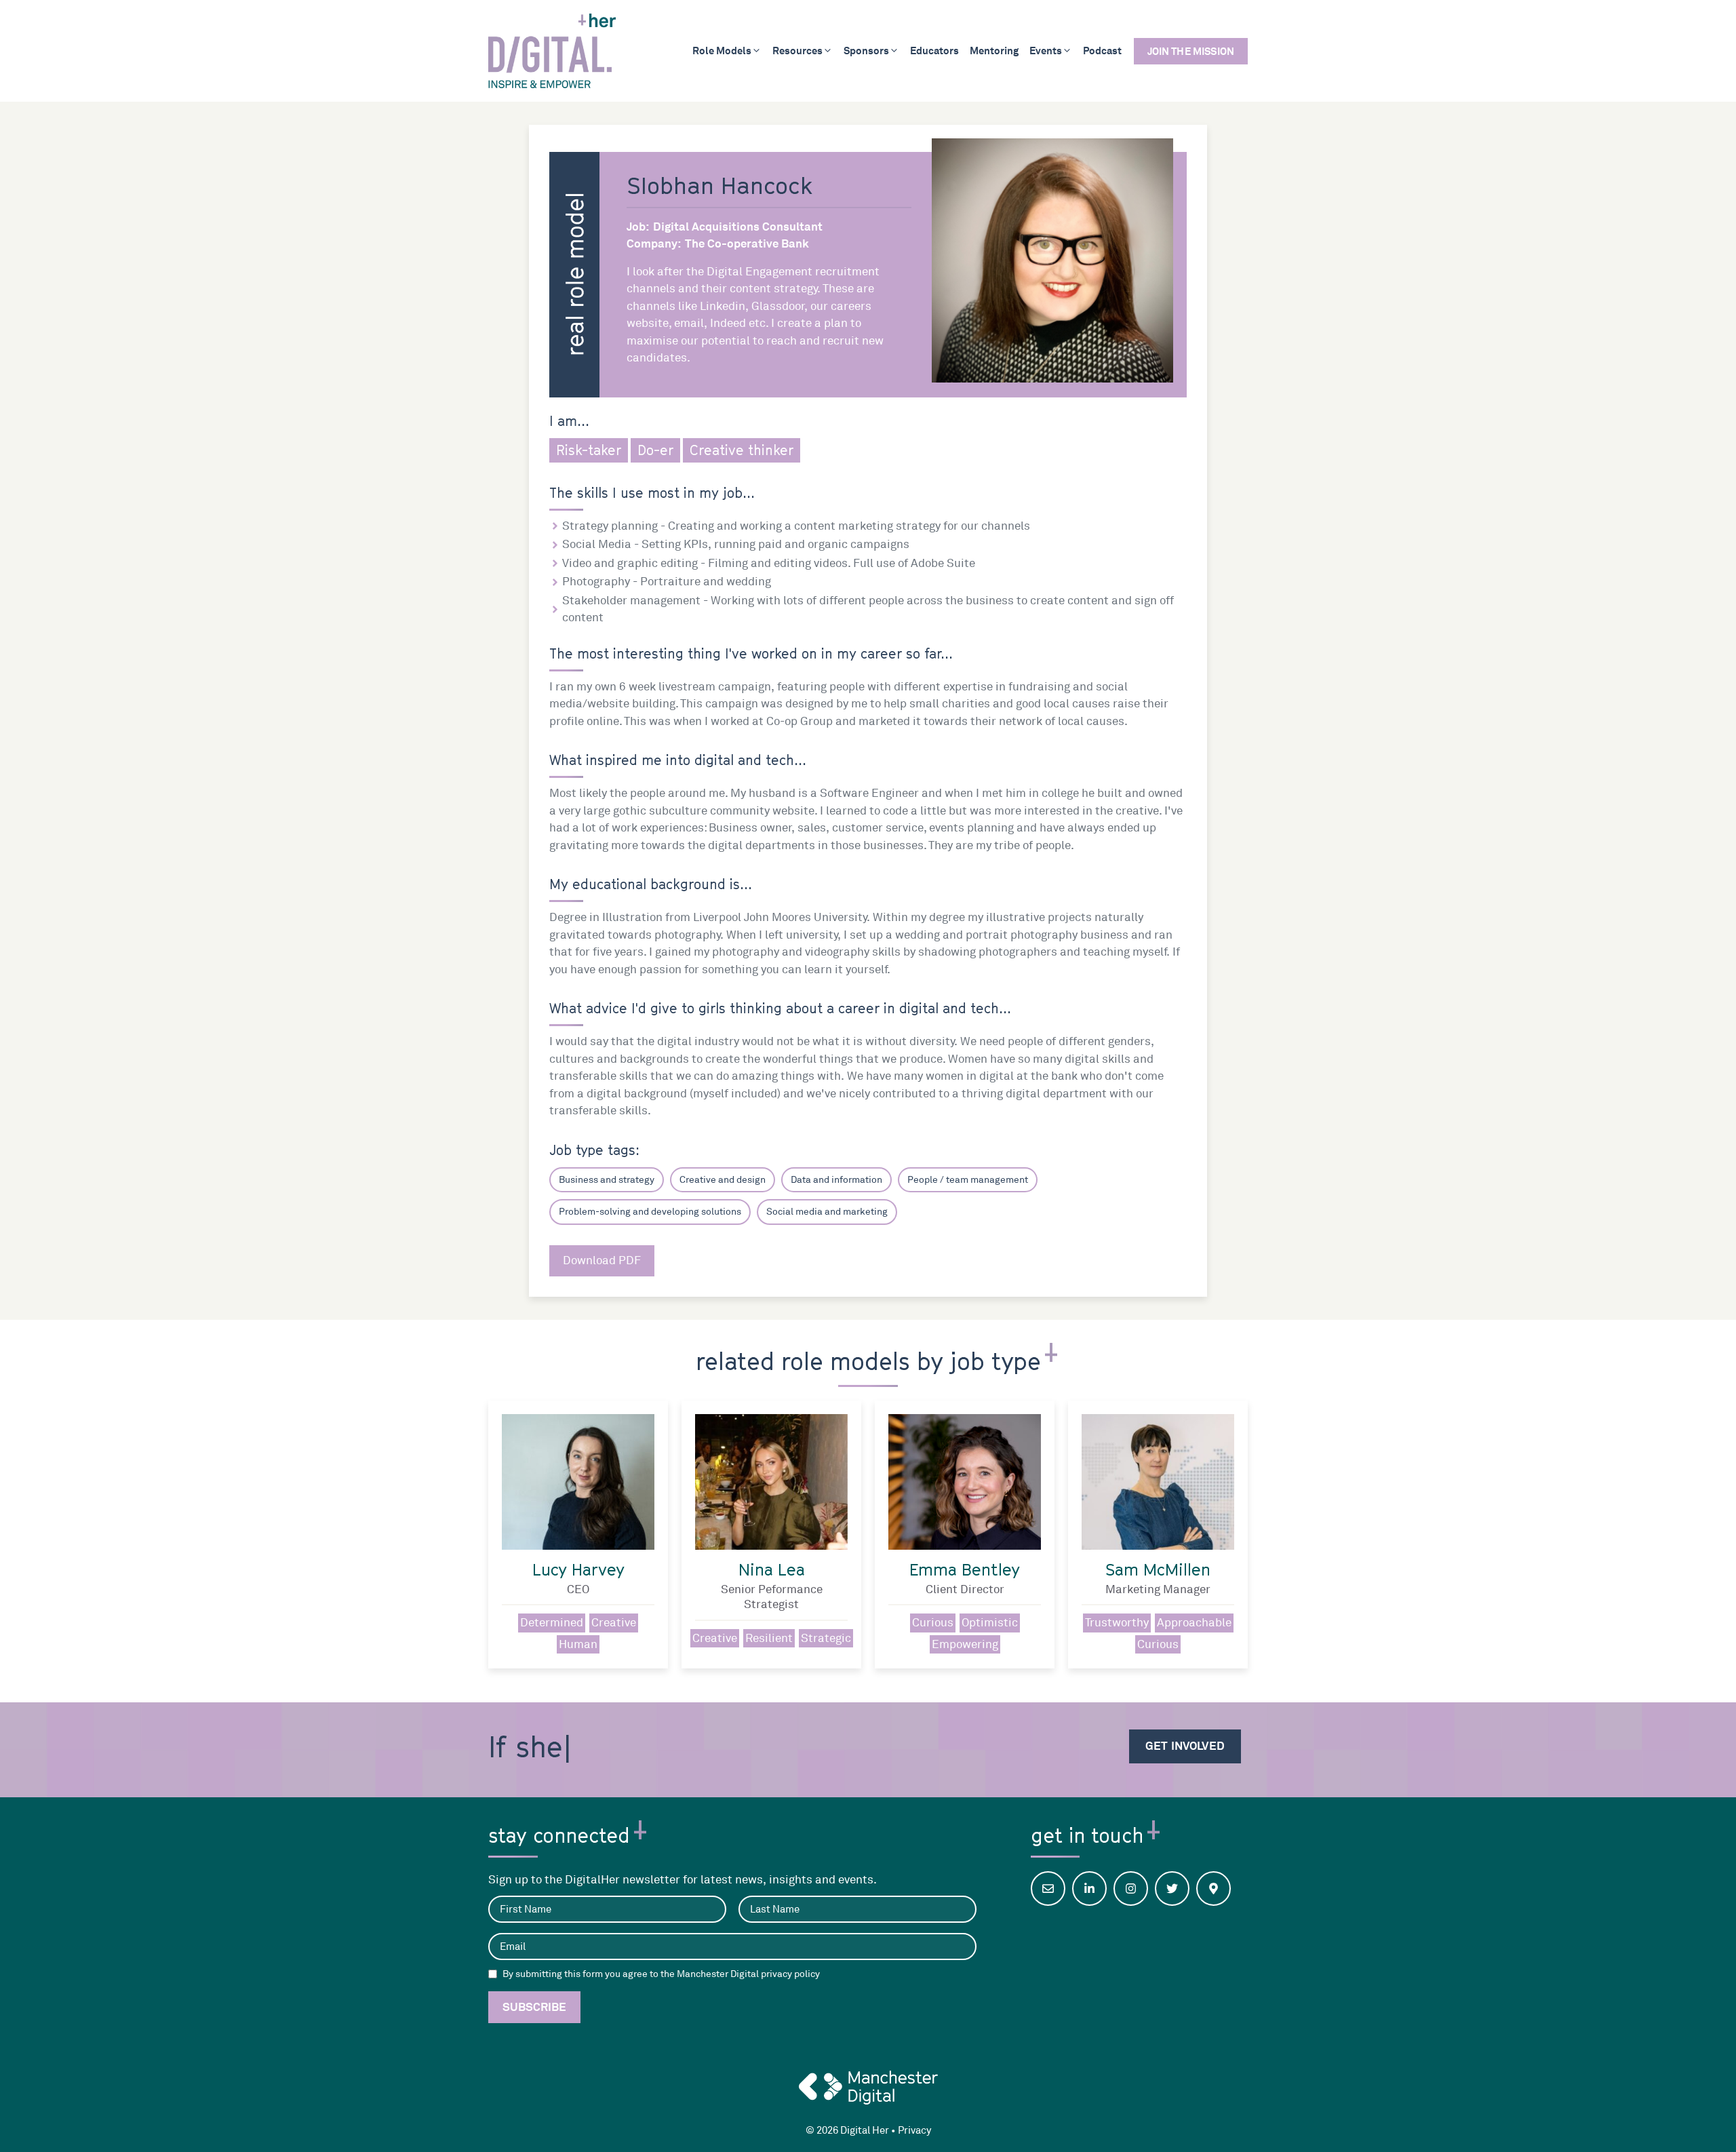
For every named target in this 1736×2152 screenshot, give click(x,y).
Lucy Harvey (578, 1569)
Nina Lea (772, 1569)
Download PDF (602, 1260)
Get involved (1185, 1746)
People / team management (968, 1180)
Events (1046, 51)
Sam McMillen (1158, 1569)
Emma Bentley (965, 1569)
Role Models (722, 51)
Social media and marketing (827, 1212)
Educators (934, 51)
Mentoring (994, 51)
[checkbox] (493, 1974)
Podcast (1102, 51)
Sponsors (866, 51)
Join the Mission (1191, 51)
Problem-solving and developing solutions (650, 1212)
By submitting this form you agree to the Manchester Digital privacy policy (661, 1974)
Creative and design (723, 1180)
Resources (797, 51)
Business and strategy (607, 1180)
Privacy (914, 2131)
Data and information (836, 1180)
